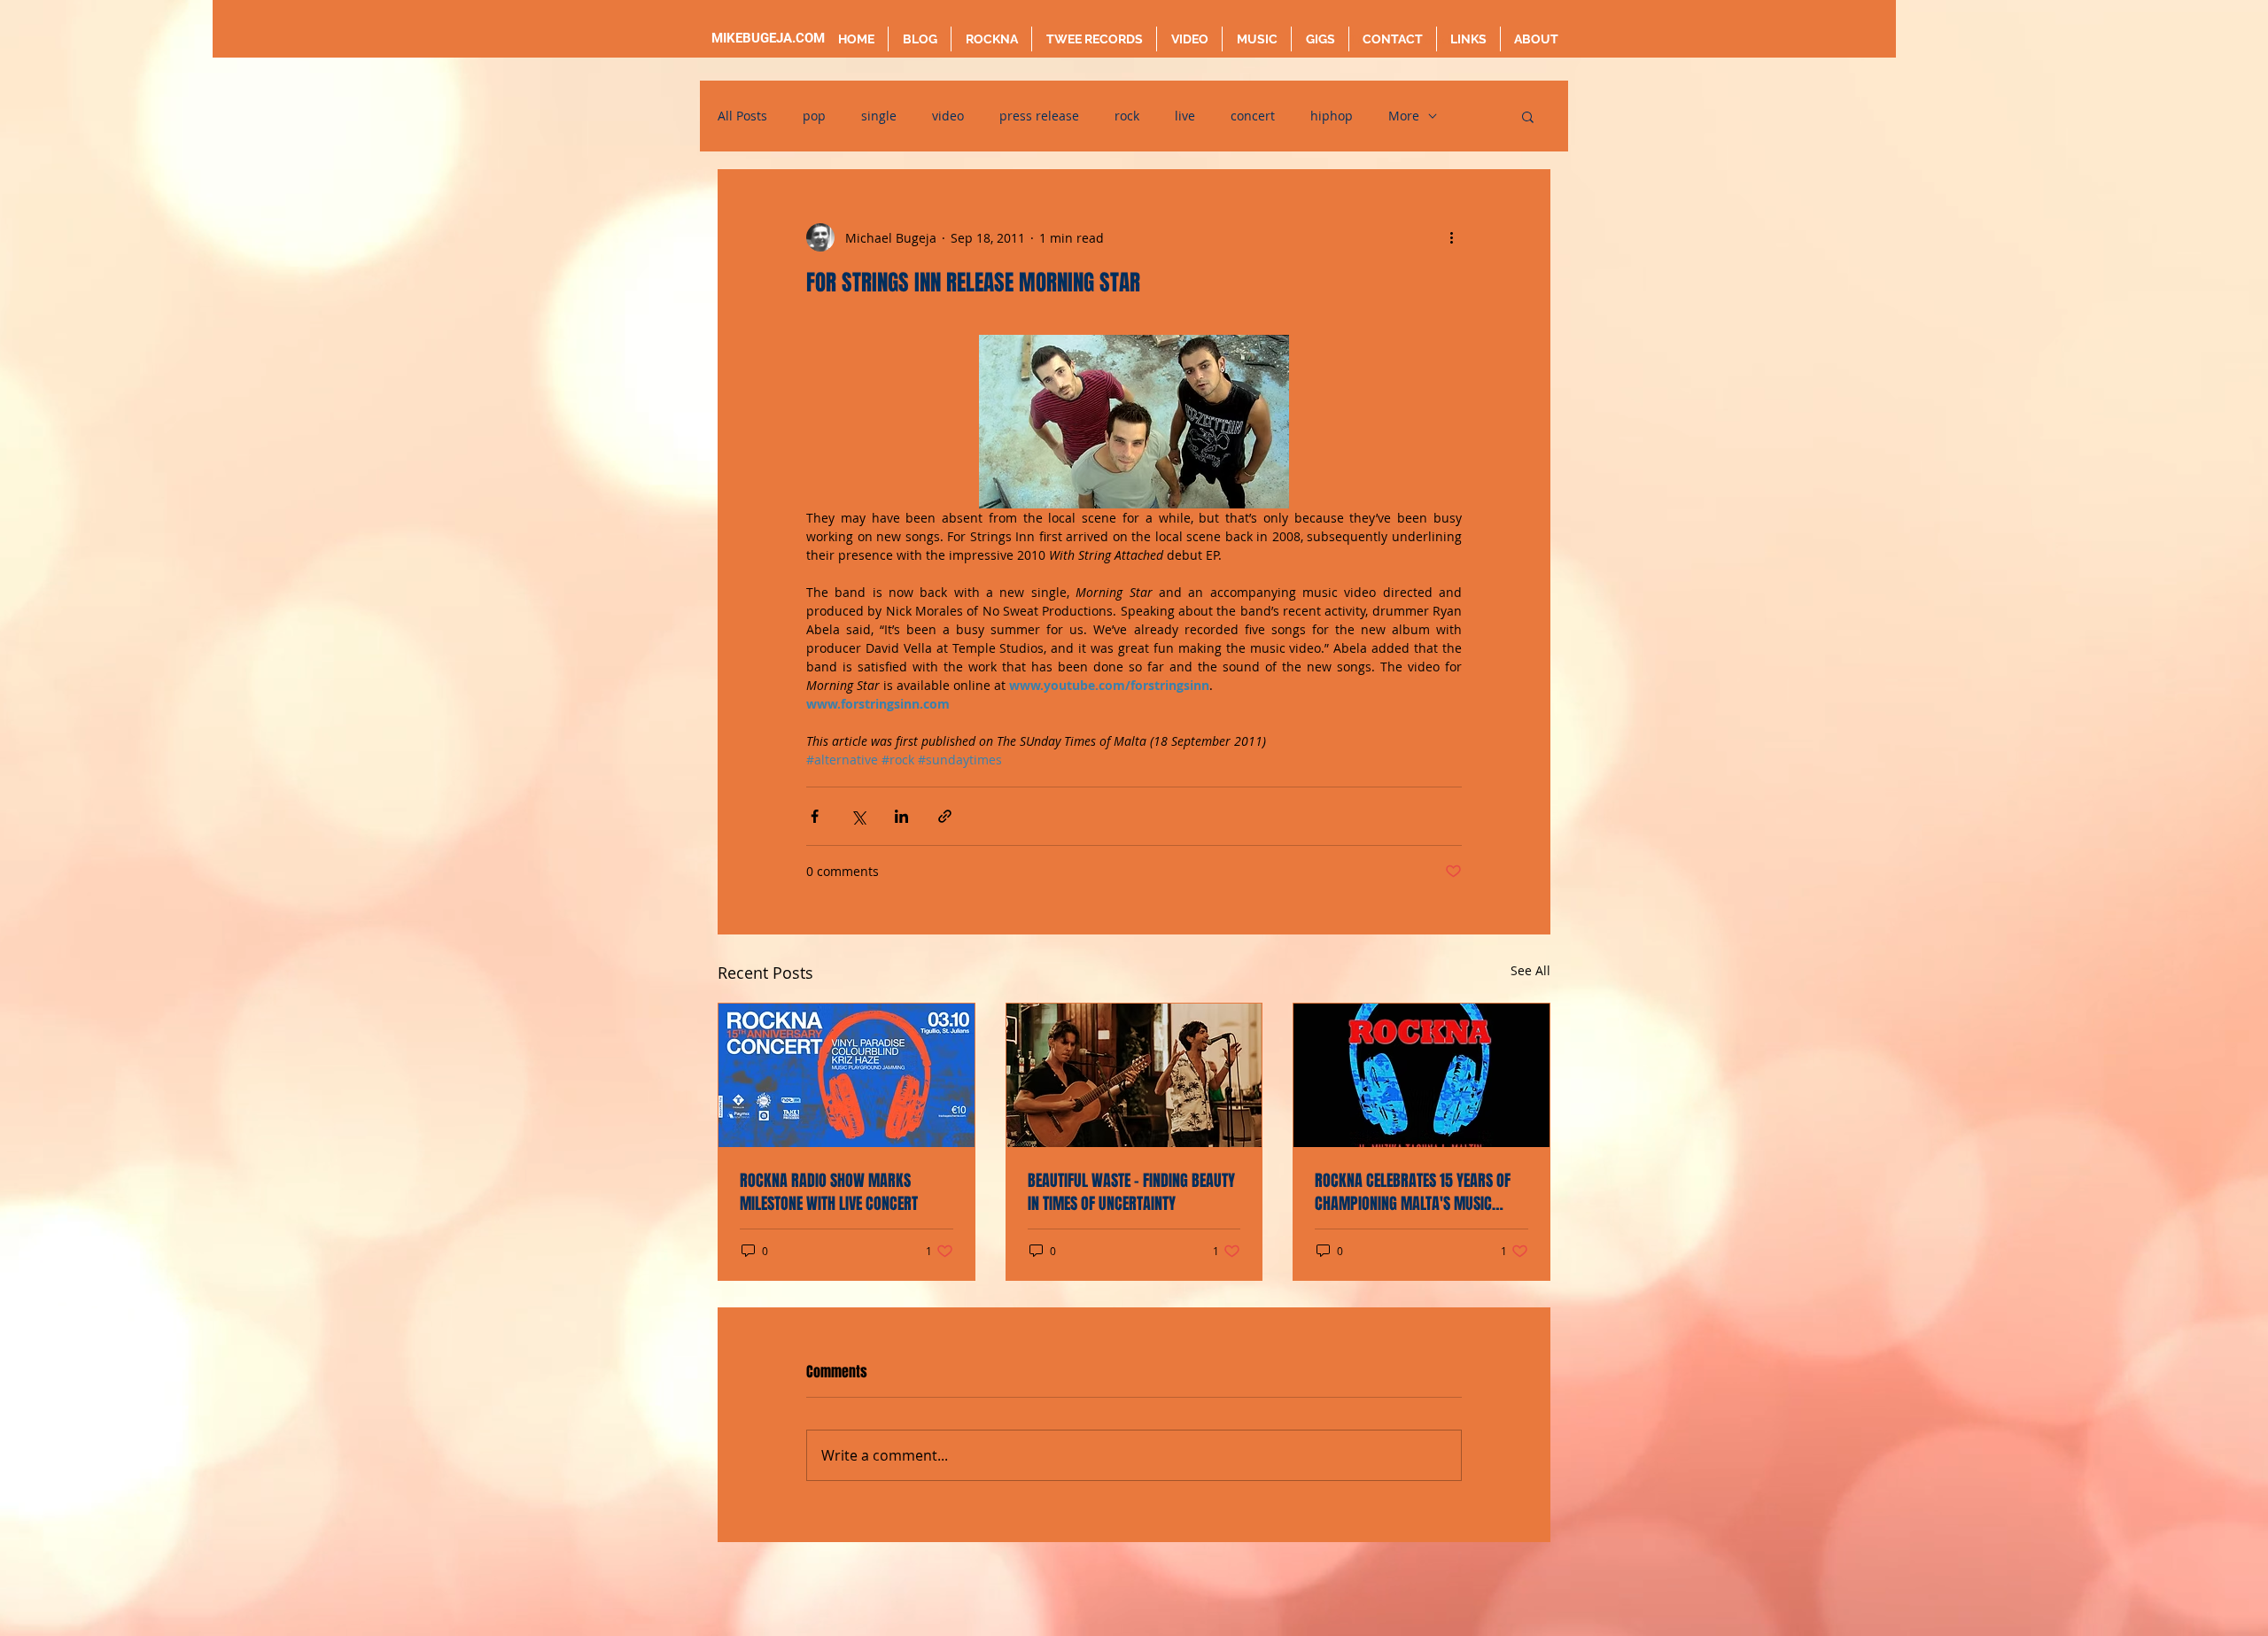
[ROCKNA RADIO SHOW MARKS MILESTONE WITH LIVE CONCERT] (847, 1075)
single (879, 116)
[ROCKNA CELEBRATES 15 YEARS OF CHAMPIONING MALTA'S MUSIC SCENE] (1421, 1075)
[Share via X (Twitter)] (858, 816)
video (948, 116)
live (1185, 116)
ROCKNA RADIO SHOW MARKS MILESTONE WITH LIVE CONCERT (829, 1192)
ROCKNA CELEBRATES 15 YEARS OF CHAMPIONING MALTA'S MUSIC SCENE (1413, 1192)
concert (1253, 116)
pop (814, 116)
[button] (1528, 116)
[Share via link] (945, 816)
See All (1530, 970)
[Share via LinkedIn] (901, 816)
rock (1127, 116)
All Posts (742, 116)
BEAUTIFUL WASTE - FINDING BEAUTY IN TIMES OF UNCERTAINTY (1131, 1192)
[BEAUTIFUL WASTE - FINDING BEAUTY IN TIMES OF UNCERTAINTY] (1134, 1075)
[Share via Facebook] (815, 816)
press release (1039, 116)
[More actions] (1451, 237)
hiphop (1332, 116)
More (1404, 116)
